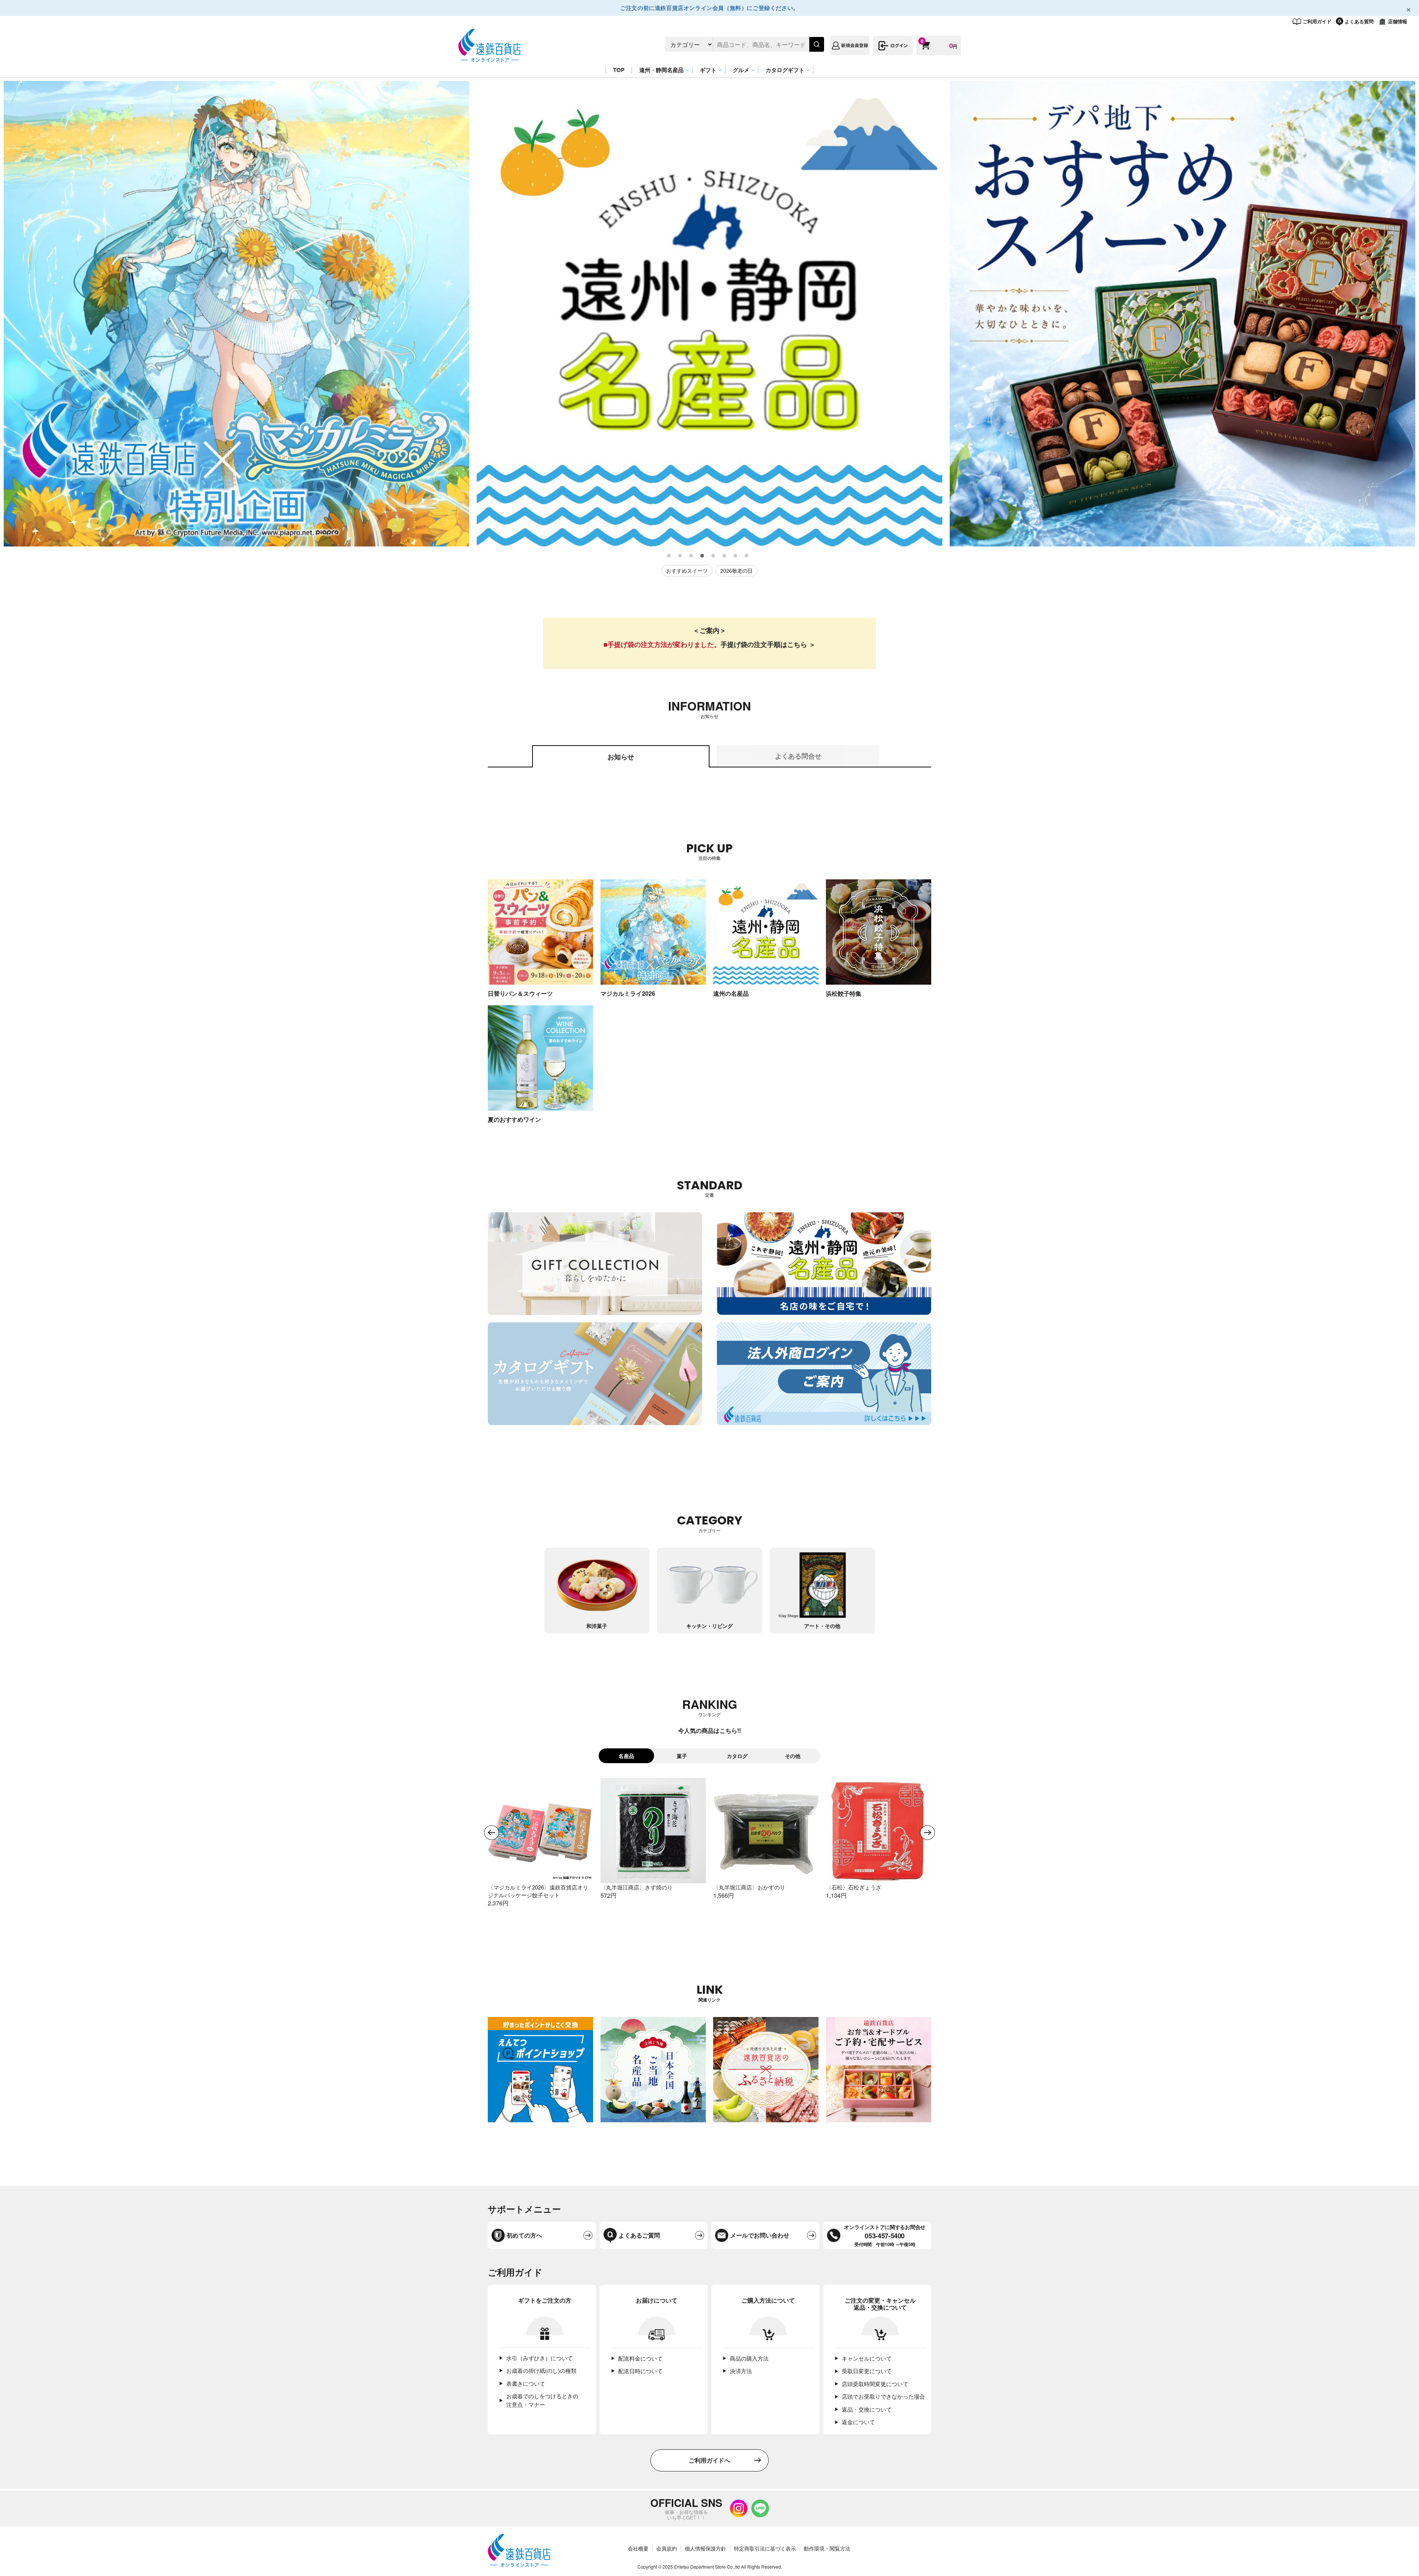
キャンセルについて (867, 2358)
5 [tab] (714, 556)
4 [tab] (702, 556)
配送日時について (640, 2371)
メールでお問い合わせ (760, 2235)
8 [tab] (747, 556)
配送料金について (640, 2358)
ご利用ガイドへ (709, 2460)
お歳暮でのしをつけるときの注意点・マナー (542, 2400)
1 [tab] (669, 556)
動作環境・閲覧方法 (827, 2548)
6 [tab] (725, 556)
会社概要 (638, 2548)
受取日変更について (867, 2371)
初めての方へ (524, 2235)
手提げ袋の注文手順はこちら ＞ (768, 644)
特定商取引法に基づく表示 (765, 2548)
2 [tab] (680, 556)
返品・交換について (867, 2409)
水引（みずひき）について (540, 2358)
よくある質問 (1359, 21)
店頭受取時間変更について (875, 2384)
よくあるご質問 (639, 2235)
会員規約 (667, 2548)
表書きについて (526, 2383)
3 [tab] (691, 556)
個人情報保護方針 (705, 2548)
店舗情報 (1398, 21)
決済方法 (741, 2371)
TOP (619, 70)
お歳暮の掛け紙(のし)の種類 (541, 2370)
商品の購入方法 (749, 2358)
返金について (858, 2422)
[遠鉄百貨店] (490, 58)
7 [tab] (736, 556)
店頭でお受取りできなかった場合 (883, 2396)
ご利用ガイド (1317, 21)
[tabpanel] (236, 314)
